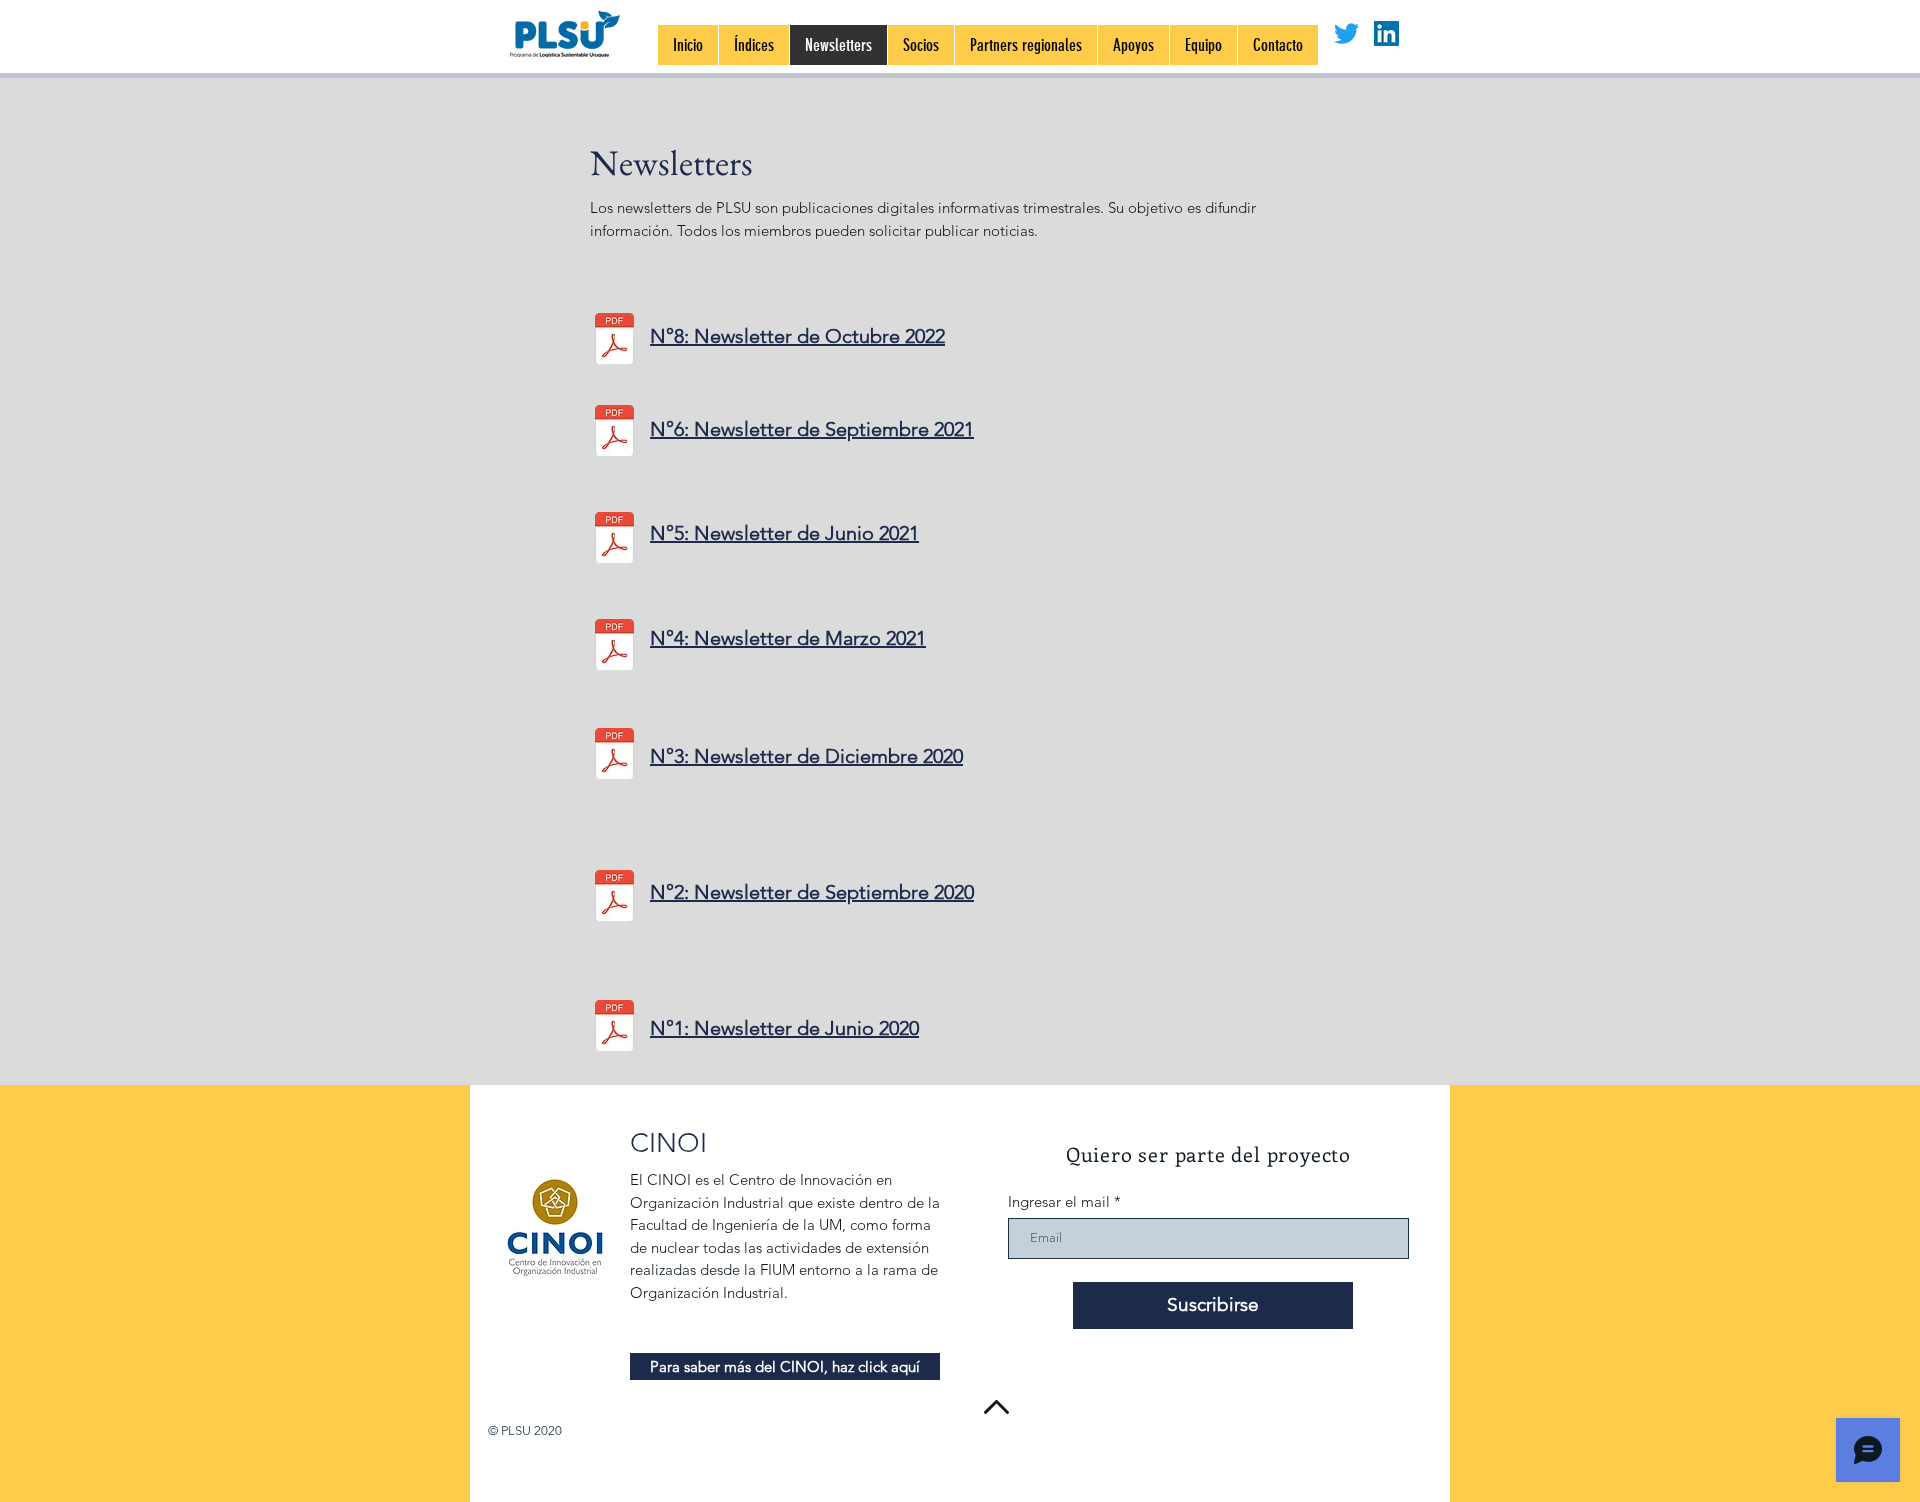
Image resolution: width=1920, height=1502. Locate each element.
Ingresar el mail (1059, 1201)
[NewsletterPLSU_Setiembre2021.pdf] (614, 433)
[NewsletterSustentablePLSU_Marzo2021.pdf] (614, 647)
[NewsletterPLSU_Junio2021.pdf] (614, 540)
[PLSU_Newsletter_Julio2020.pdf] (614, 1028)
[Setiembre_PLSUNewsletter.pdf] (614, 898)
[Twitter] (1346, 33)
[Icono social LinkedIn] (1386, 33)
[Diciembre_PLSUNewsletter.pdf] (614, 756)
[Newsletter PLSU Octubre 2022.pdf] (614, 341)
